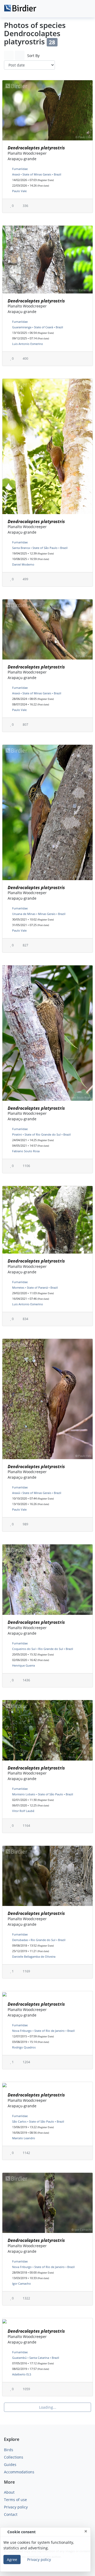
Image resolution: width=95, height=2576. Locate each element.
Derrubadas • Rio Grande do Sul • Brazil (39, 1940)
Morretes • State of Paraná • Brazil (35, 1287)
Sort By (33, 56)
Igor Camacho (22, 2283)
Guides (10, 2464)
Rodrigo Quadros (24, 2047)
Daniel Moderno (23, 564)
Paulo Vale (19, 191)
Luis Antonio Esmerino (28, 344)
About (9, 2492)
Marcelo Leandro (24, 2138)
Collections (14, 2457)
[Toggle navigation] (85, 9)
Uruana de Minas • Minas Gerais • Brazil (39, 914)
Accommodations (19, 2472)
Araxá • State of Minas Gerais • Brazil (37, 174)
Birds (9, 2450)
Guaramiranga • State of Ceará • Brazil (38, 327)
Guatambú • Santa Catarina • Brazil (36, 2358)
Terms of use (15, 2500)
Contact (11, 2514)
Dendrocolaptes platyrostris (36, 148)
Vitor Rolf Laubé (23, 1811)
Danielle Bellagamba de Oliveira (34, 1956)
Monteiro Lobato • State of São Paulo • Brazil (43, 1794)
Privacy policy (16, 2507)
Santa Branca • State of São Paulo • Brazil (40, 548)
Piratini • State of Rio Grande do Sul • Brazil (41, 1134)
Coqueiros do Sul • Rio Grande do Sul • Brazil (43, 1649)
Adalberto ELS (22, 2374)
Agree (12, 2560)
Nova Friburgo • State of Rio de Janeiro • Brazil (43, 2031)
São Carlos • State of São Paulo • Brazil (38, 2121)
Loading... (48, 2407)
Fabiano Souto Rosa (26, 1151)
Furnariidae (20, 169)
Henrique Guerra (23, 1665)
